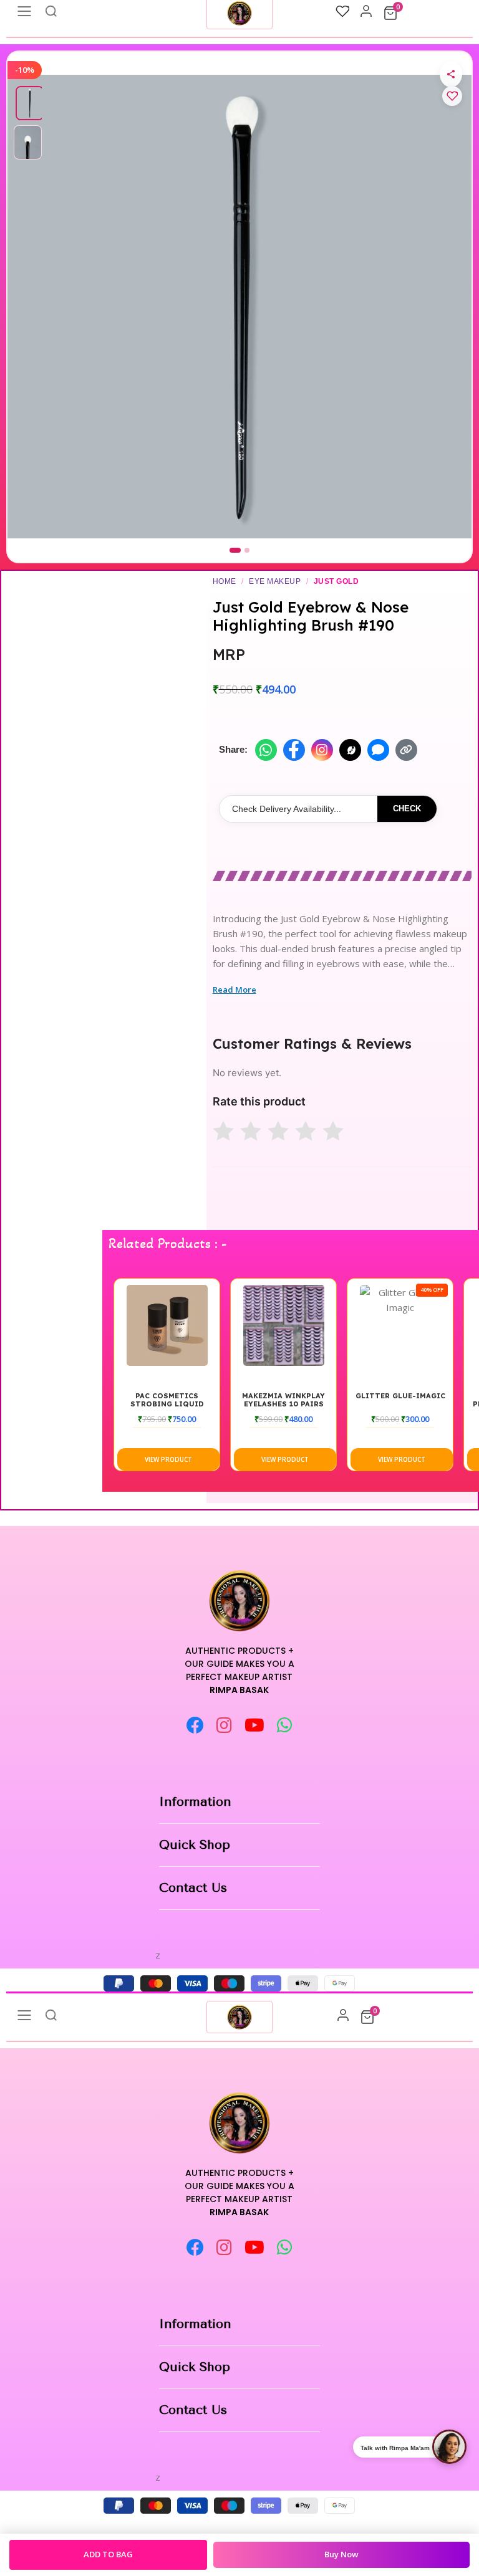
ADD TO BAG (108, 2554)
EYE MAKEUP (275, 581)
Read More (235, 990)
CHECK (407, 809)
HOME (225, 581)
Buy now (341, 2554)
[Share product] (451, 74)
